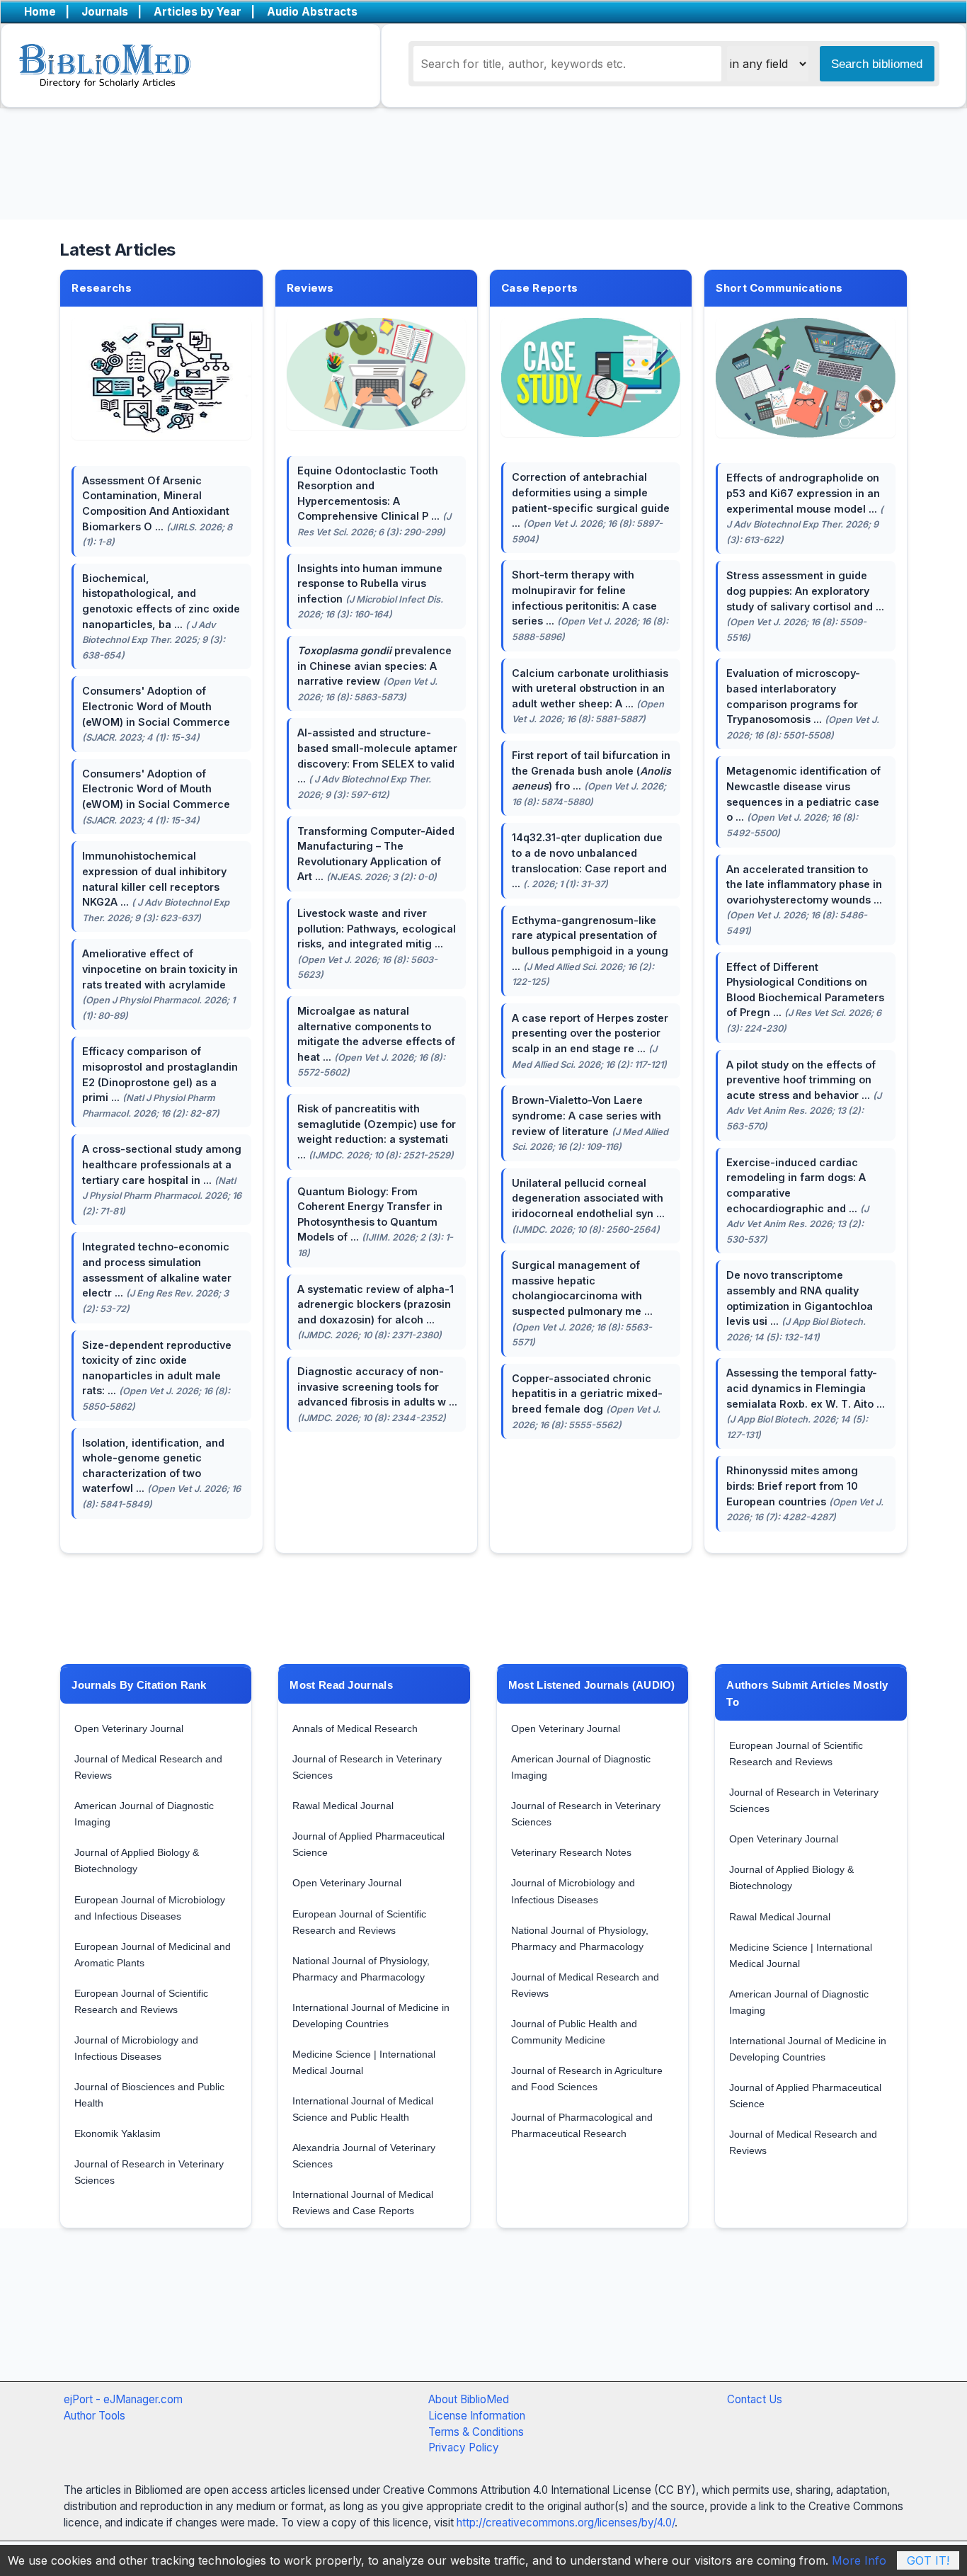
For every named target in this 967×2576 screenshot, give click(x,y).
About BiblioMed (469, 2399)
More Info (859, 2560)
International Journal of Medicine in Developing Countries (371, 2016)
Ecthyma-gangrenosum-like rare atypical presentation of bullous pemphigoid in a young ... (590, 951)
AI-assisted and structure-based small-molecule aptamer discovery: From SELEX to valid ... (377, 763)
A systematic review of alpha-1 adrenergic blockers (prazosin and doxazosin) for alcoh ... (376, 1312)
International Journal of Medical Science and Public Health (363, 2109)
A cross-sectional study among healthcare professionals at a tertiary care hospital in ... (162, 1179)
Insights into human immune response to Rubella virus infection (370, 591)
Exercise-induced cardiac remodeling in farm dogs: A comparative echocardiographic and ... (797, 1201)
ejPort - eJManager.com (123, 2399)
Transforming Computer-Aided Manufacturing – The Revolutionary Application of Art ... (376, 854)
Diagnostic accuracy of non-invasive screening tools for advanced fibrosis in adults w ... (377, 1394)
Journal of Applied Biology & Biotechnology (137, 1860)
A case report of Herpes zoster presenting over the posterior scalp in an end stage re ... (590, 1041)
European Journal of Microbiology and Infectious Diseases (150, 1908)
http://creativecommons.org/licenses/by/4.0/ (566, 2523)
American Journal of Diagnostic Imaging (144, 1814)
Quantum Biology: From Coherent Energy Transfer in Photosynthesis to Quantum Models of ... (375, 1222)
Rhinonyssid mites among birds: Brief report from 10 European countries (805, 1493)
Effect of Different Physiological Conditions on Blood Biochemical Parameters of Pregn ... (805, 997)
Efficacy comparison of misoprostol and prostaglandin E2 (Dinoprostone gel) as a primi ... (160, 1082)
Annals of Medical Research (355, 1728)
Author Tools (95, 2416)
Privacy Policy (464, 2447)
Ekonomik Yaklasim (118, 2133)
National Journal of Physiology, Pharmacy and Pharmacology (361, 1969)
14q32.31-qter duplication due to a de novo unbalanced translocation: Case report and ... (589, 860)
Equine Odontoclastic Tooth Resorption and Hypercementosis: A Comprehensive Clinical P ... (374, 501)
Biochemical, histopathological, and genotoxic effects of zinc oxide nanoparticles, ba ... (161, 616)
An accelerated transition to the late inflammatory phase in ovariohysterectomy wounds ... (804, 900)
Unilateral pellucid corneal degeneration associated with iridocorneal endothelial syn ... (588, 1206)
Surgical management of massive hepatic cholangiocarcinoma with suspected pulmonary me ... (582, 1303)
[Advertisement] (448, 2320)
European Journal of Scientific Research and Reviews (141, 2001)
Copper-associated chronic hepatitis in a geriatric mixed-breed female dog (587, 1401)
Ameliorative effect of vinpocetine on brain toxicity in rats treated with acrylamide (160, 984)
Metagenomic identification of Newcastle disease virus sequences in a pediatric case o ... (803, 801)
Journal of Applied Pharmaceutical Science (368, 1844)
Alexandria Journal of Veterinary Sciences (364, 2156)
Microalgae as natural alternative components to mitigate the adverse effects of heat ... (376, 1041)
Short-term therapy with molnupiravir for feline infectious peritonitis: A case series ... (590, 605)
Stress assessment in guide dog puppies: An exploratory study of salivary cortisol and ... (805, 606)
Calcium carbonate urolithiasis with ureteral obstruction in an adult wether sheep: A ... (590, 696)
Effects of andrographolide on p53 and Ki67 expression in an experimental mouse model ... (805, 508)
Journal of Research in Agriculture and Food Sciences (587, 2079)
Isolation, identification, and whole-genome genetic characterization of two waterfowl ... (161, 1473)
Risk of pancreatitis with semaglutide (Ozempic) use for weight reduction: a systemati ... (377, 1132)
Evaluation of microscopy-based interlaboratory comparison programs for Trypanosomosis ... (803, 703)
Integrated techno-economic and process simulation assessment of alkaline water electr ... (157, 1277)
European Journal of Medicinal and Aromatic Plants (153, 1955)
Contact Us (755, 2399)
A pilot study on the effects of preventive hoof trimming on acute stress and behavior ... (804, 1095)
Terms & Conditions (476, 2432)
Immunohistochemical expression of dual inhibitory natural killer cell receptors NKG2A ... (156, 886)
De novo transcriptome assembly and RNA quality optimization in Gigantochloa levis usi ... (800, 1305)
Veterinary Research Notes (571, 1852)
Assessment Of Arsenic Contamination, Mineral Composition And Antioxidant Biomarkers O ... (157, 511)
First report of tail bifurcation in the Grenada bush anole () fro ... (591, 778)
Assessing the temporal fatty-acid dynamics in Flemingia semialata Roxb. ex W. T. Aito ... (806, 1403)
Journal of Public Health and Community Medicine (574, 2032)
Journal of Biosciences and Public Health (149, 2095)
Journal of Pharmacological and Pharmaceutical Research (582, 2125)
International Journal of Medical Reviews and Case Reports (363, 2202)
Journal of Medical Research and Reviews (148, 1767)
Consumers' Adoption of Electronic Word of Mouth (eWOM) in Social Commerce (156, 714)
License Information (477, 2416)
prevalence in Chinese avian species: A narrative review (374, 673)
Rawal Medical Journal (343, 1806)
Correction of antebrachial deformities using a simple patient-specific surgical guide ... (591, 507)
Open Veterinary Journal (129, 1728)
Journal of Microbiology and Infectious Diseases (136, 2048)
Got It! (928, 2560)
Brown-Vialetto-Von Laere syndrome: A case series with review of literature (590, 1123)
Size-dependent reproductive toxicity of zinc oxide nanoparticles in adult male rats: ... (157, 1375)
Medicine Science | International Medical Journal (364, 2062)
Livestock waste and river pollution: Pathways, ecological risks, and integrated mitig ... (377, 944)
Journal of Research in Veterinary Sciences (149, 2172)
